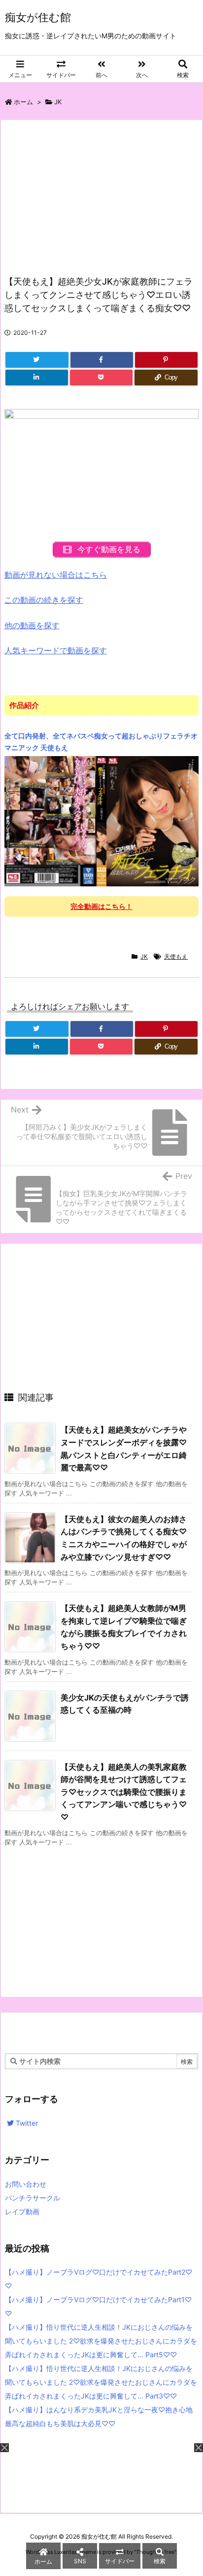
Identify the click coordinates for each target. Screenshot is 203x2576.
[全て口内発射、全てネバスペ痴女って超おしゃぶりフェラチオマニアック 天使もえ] (101, 820)
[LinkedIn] (37, 378)
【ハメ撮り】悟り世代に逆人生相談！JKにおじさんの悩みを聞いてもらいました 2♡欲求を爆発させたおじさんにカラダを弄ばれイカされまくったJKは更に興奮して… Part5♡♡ (101, 2341)
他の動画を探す (32, 625)
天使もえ (176, 956)
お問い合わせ (26, 2184)
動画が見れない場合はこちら (56, 575)
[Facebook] (102, 360)
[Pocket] (101, 378)
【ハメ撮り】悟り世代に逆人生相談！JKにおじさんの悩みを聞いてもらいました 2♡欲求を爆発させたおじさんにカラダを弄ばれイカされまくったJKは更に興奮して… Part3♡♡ (101, 2382)
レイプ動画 (22, 2211)
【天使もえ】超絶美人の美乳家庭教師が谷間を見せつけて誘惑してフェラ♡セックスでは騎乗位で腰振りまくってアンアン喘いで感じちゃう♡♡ (124, 1792)
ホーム (23, 102)
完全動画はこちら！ (101, 906)
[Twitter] (37, 360)
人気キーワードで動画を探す (56, 650)
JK (58, 102)
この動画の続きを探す (44, 600)
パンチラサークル (33, 2198)
